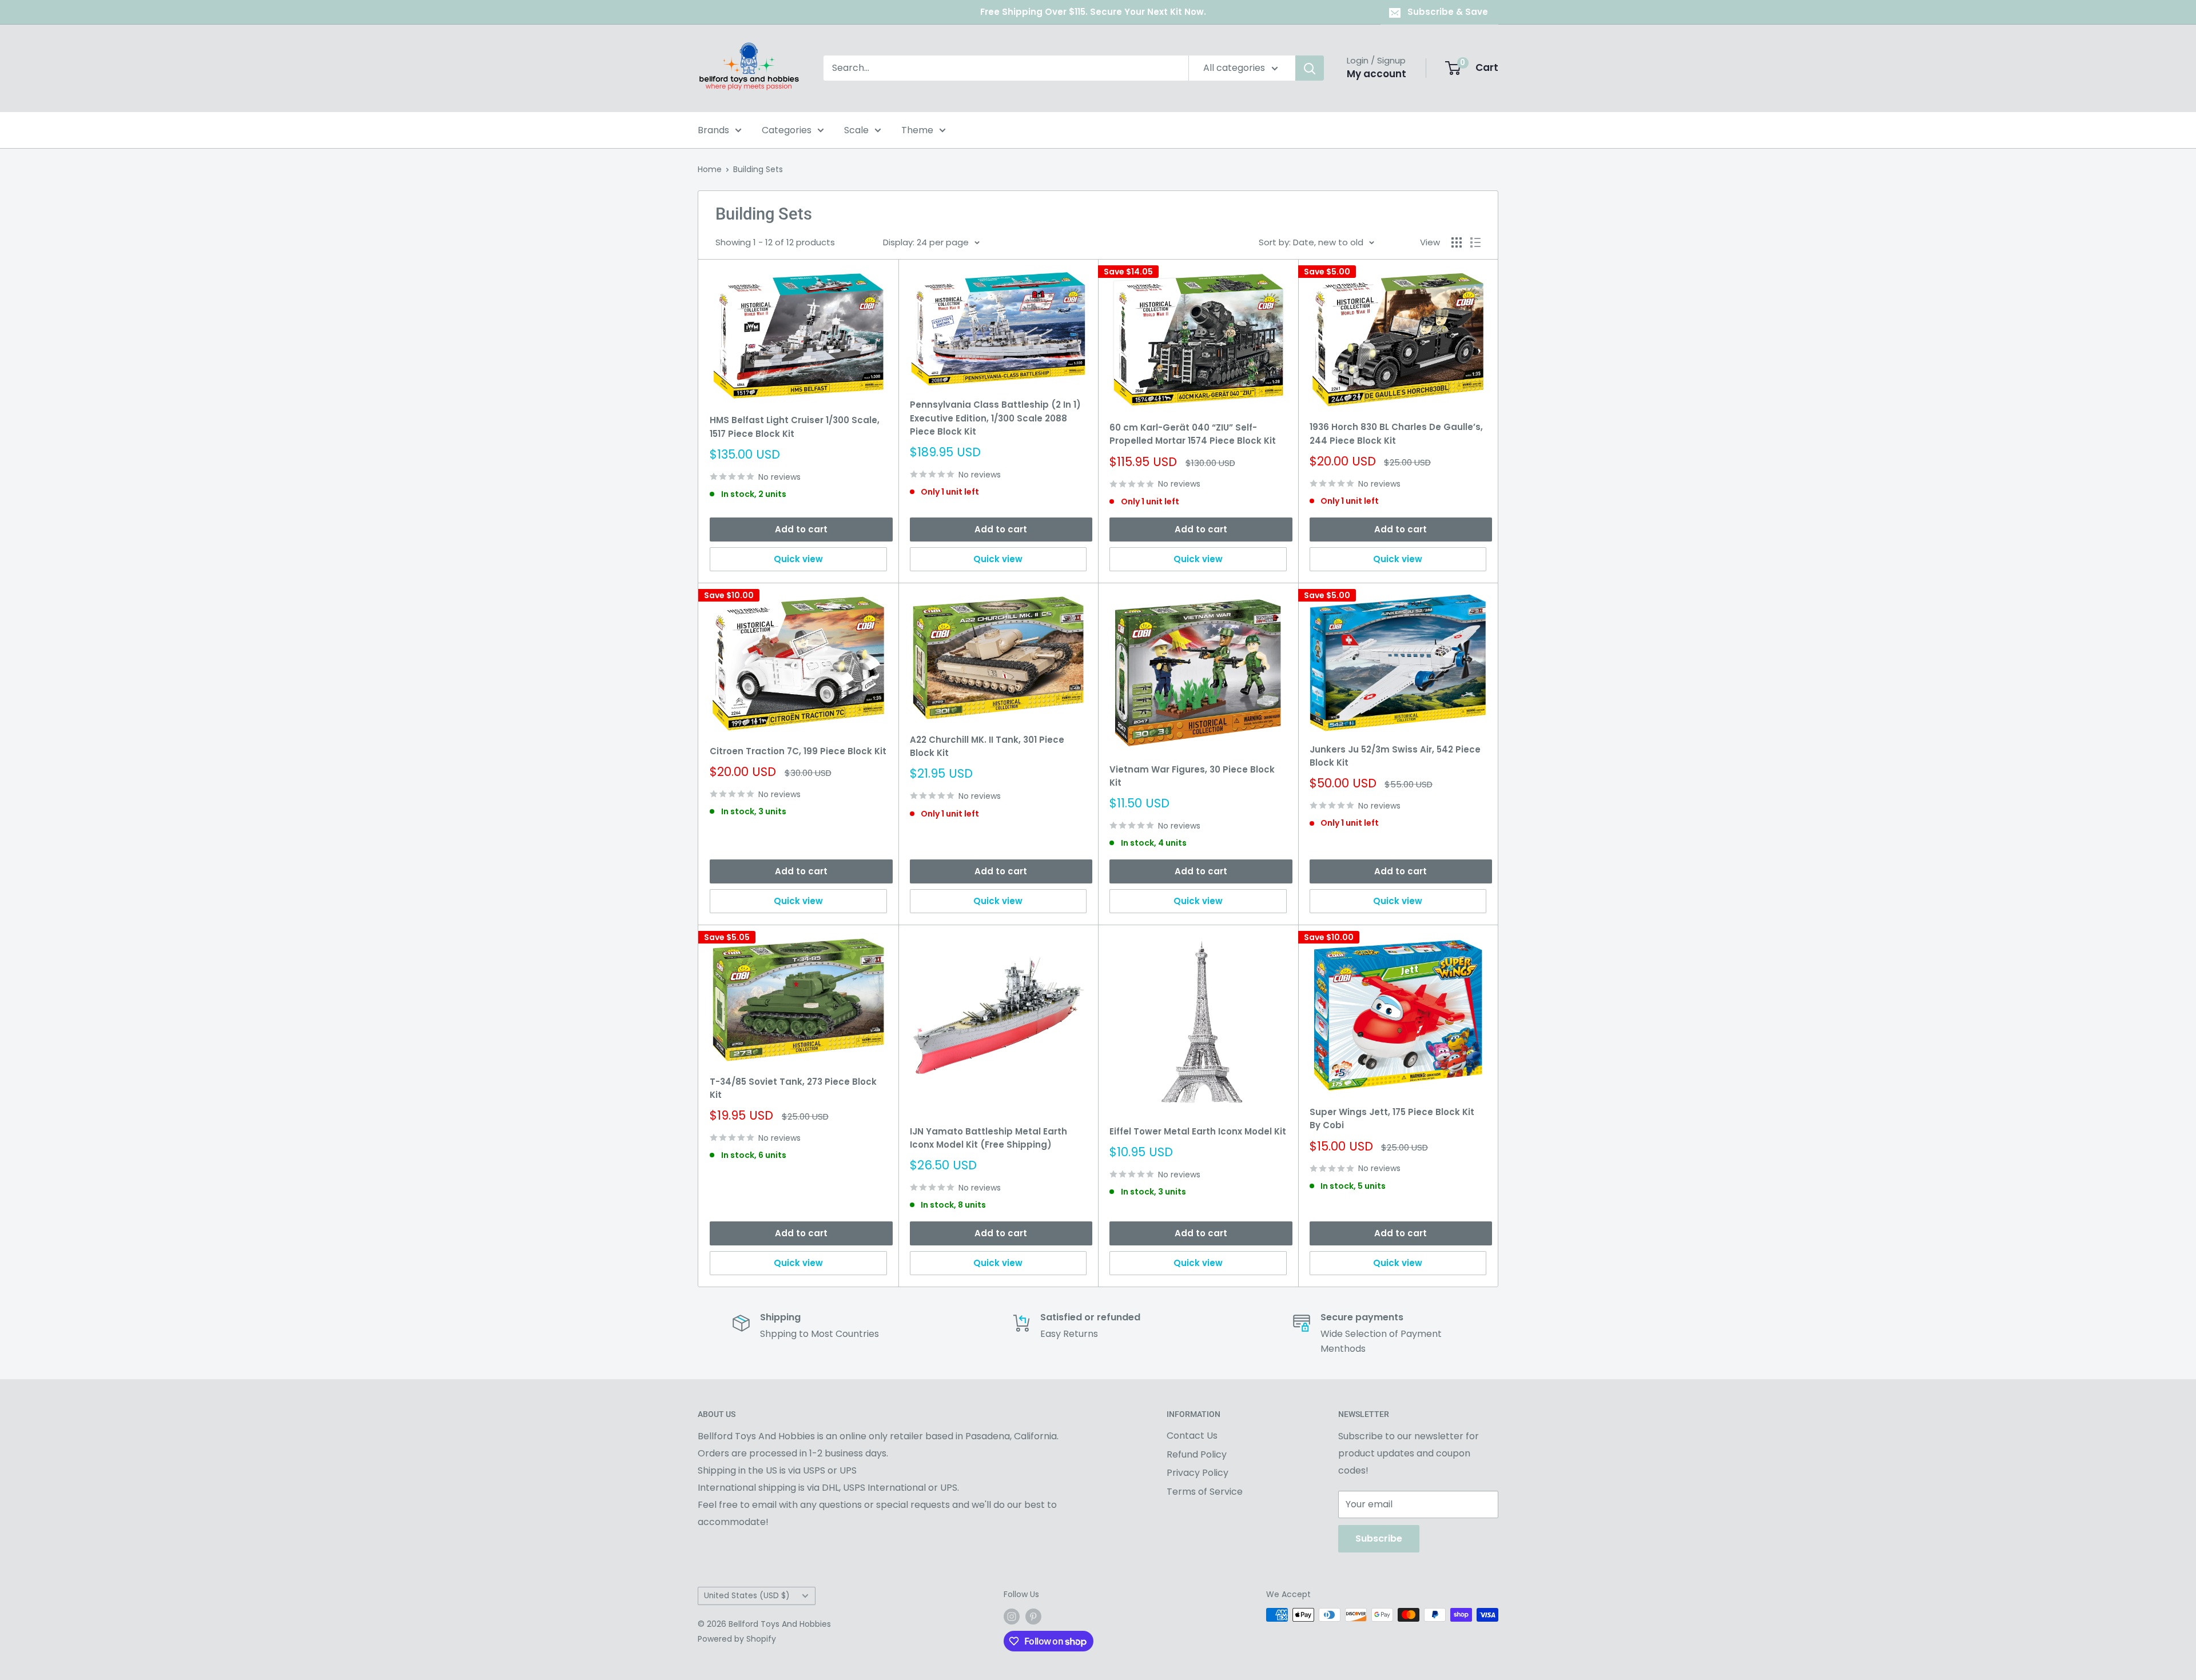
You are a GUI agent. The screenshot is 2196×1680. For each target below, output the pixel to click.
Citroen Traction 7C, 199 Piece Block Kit (798, 751)
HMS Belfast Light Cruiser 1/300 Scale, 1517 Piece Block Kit (795, 427)
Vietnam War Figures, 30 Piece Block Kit (1192, 776)
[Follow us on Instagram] (1012, 1616)
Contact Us (1192, 1436)
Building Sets (758, 169)
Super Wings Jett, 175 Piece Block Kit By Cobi (1392, 1118)
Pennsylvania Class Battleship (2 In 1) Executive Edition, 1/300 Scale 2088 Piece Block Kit (995, 418)
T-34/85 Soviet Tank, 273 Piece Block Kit (793, 1088)
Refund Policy (1197, 1454)
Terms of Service (1205, 1492)
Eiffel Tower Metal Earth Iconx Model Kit (1198, 1131)
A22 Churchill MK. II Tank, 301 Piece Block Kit (987, 746)
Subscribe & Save (1448, 12)
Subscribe (1379, 1538)
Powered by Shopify (737, 1639)
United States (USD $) (747, 1596)
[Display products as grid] (1457, 242)
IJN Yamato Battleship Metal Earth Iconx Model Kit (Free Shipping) (988, 1138)
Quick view (798, 559)
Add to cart (801, 529)
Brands (713, 130)
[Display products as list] (1475, 242)
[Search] (1310, 68)
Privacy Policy (1198, 1473)
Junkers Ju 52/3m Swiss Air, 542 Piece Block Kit (1395, 756)
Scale (856, 130)
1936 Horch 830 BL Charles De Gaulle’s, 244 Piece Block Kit (1396, 433)
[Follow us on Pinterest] (1033, 1616)
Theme (917, 130)
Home (710, 169)
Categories (787, 130)
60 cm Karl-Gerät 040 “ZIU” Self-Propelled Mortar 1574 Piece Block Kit (1193, 434)
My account (1377, 74)
